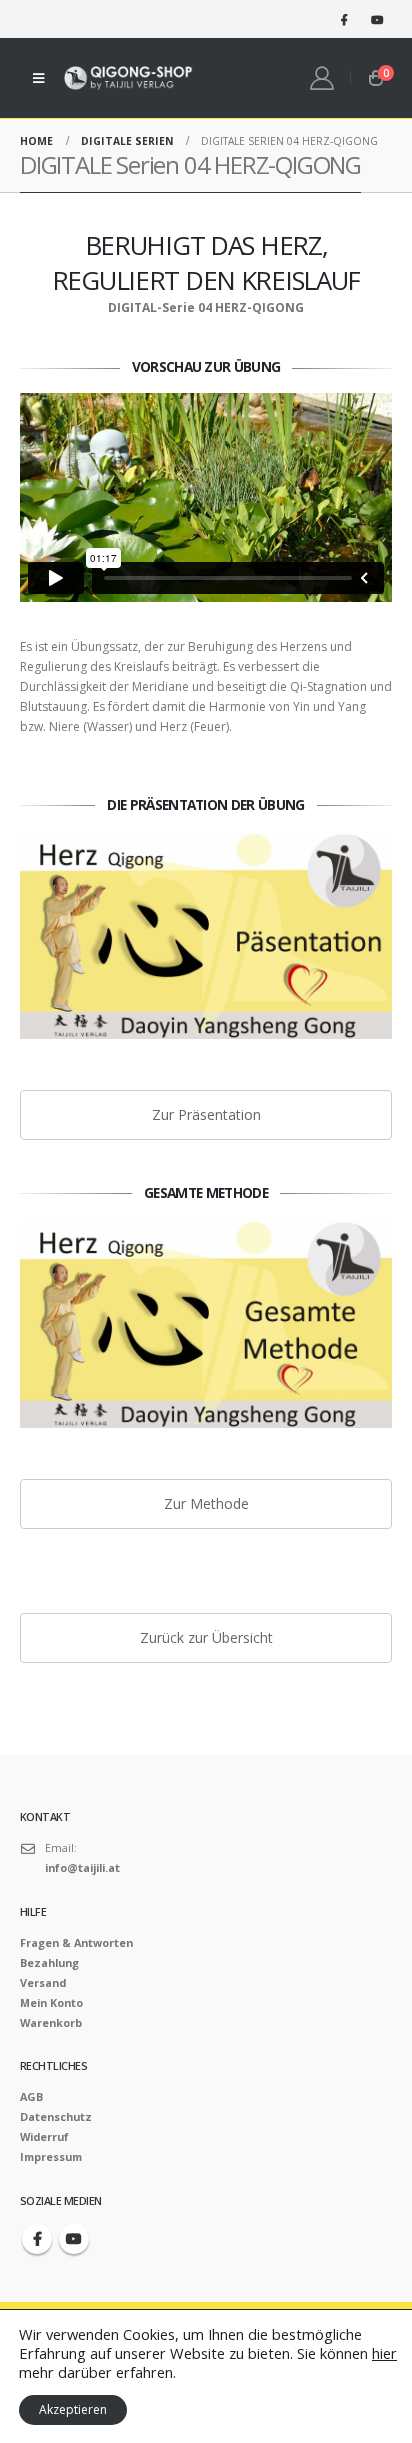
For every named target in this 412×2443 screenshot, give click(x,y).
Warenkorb (51, 2022)
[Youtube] (377, 19)
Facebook (37, 2239)
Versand (43, 1982)
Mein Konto (51, 2002)
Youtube (74, 2239)
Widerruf (44, 2136)
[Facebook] (344, 19)
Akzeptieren (73, 2409)
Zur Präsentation (206, 1114)
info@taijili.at (82, 1867)
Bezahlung (49, 1962)
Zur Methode (206, 1503)
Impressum (51, 2156)
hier (384, 2353)
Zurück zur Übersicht (206, 1637)
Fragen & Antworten (76, 1942)
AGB (31, 2096)
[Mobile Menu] (38, 78)
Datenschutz (56, 2116)
